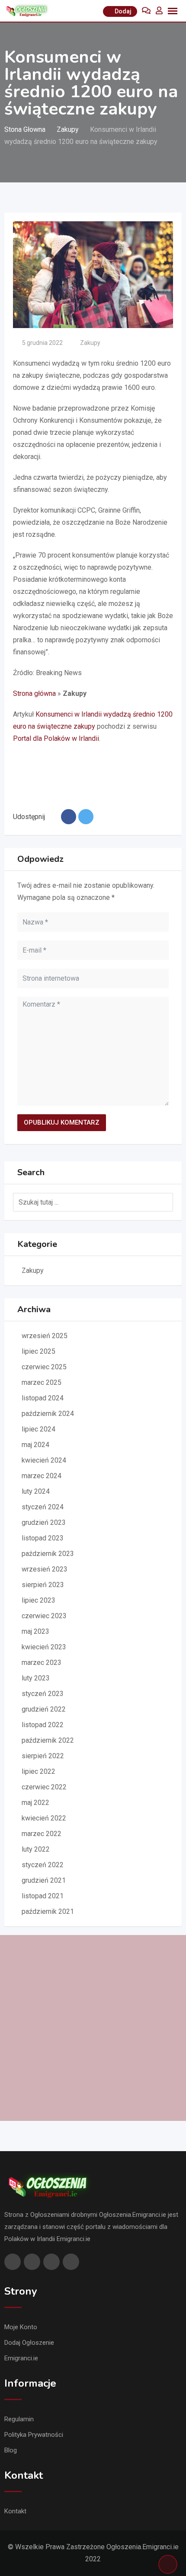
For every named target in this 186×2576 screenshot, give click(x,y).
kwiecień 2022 (44, 1818)
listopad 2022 (43, 1725)
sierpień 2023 (43, 1585)
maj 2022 (35, 1803)
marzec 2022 (42, 1834)
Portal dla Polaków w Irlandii (56, 738)
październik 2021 (48, 1911)
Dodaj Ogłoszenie (29, 2343)
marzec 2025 (42, 1382)
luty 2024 (36, 1491)
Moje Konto (21, 2327)
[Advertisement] (93, 2028)
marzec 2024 (42, 1476)
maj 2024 (35, 1445)
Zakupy (90, 343)
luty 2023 (36, 1678)
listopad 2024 (43, 1398)
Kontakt (15, 2511)
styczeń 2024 (43, 1507)
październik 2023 (48, 1554)
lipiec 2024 (38, 1429)
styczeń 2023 (43, 1694)
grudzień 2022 (44, 1709)
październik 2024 (48, 1414)
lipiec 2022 (38, 1771)
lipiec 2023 (38, 1600)
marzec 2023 (42, 1663)
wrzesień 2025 (45, 1336)
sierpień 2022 (43, 1756)
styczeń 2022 (43, 1865)
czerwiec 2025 (44, 1367)
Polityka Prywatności (34, 2435)
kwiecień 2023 (44, 1647)
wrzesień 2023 (45, 1569)
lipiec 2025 (38, 1351)
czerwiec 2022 (44, 1787)
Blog (11, 2450)
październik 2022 (48, 1740)
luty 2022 (36, 1849)
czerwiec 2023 (44, 1616)
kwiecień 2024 (44, 1460)
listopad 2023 (43, 1538)
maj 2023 (35, 1631)
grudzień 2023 (44, 1522)
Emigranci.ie (21, 2358)
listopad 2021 (43, 1896)
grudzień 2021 (44, 1880)
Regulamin (19, 2419)
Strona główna (34, 693)
